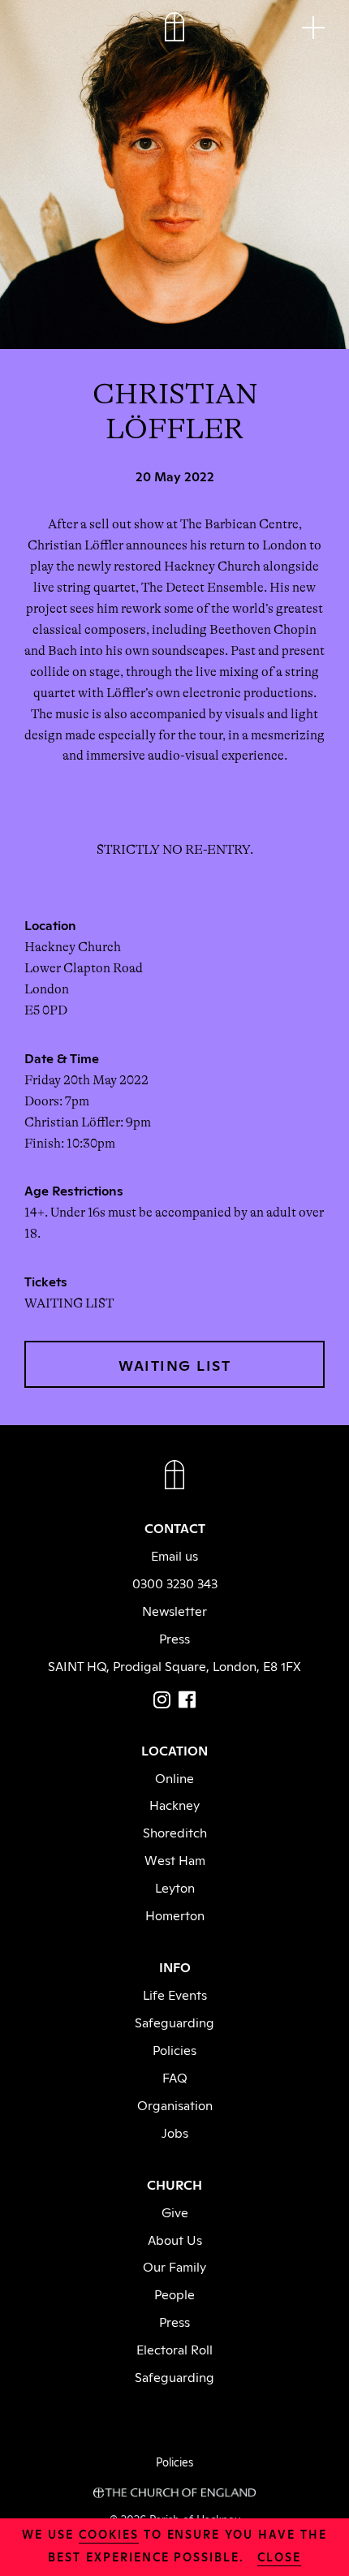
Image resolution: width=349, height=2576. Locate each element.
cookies (109, 2533)
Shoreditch (175, 1832)
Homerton (175, 1915)
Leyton (175, 1887)
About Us (175, 2239)
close (279, 2556)
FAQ (175, 2077)
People (174, 2294)
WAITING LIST (174, 1364)
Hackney (174, 1804)
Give (175, 2212)
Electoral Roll (174, 2349)
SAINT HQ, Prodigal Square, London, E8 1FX (174, 1665)
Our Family (174, 2266)
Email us (174, 1555)
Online (174, 1777)
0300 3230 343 (175, 1583)
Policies (174, 2049)
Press (174, 1638)
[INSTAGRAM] (162, 1699)
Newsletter (174, 1610)
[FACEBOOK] (187, 1699)
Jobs (175, 2132)
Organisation (175, 2104)
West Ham (175, 1859)
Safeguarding (174, 2022)
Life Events (175, 1994)
